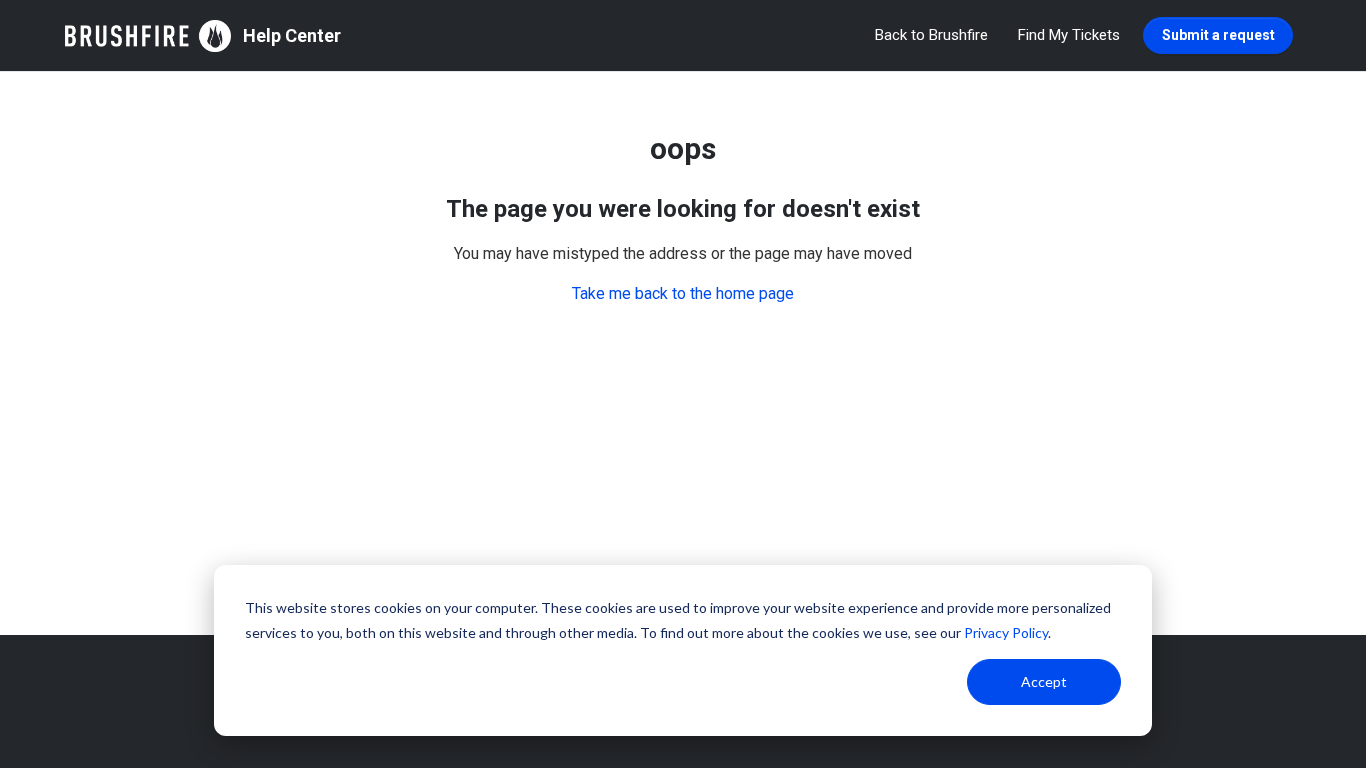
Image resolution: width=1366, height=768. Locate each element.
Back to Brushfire (931, 35)
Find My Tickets (1069, 35)
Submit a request (1218, 35)
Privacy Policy (1006, 632)
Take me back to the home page (683, 293)
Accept (1044, 681)
